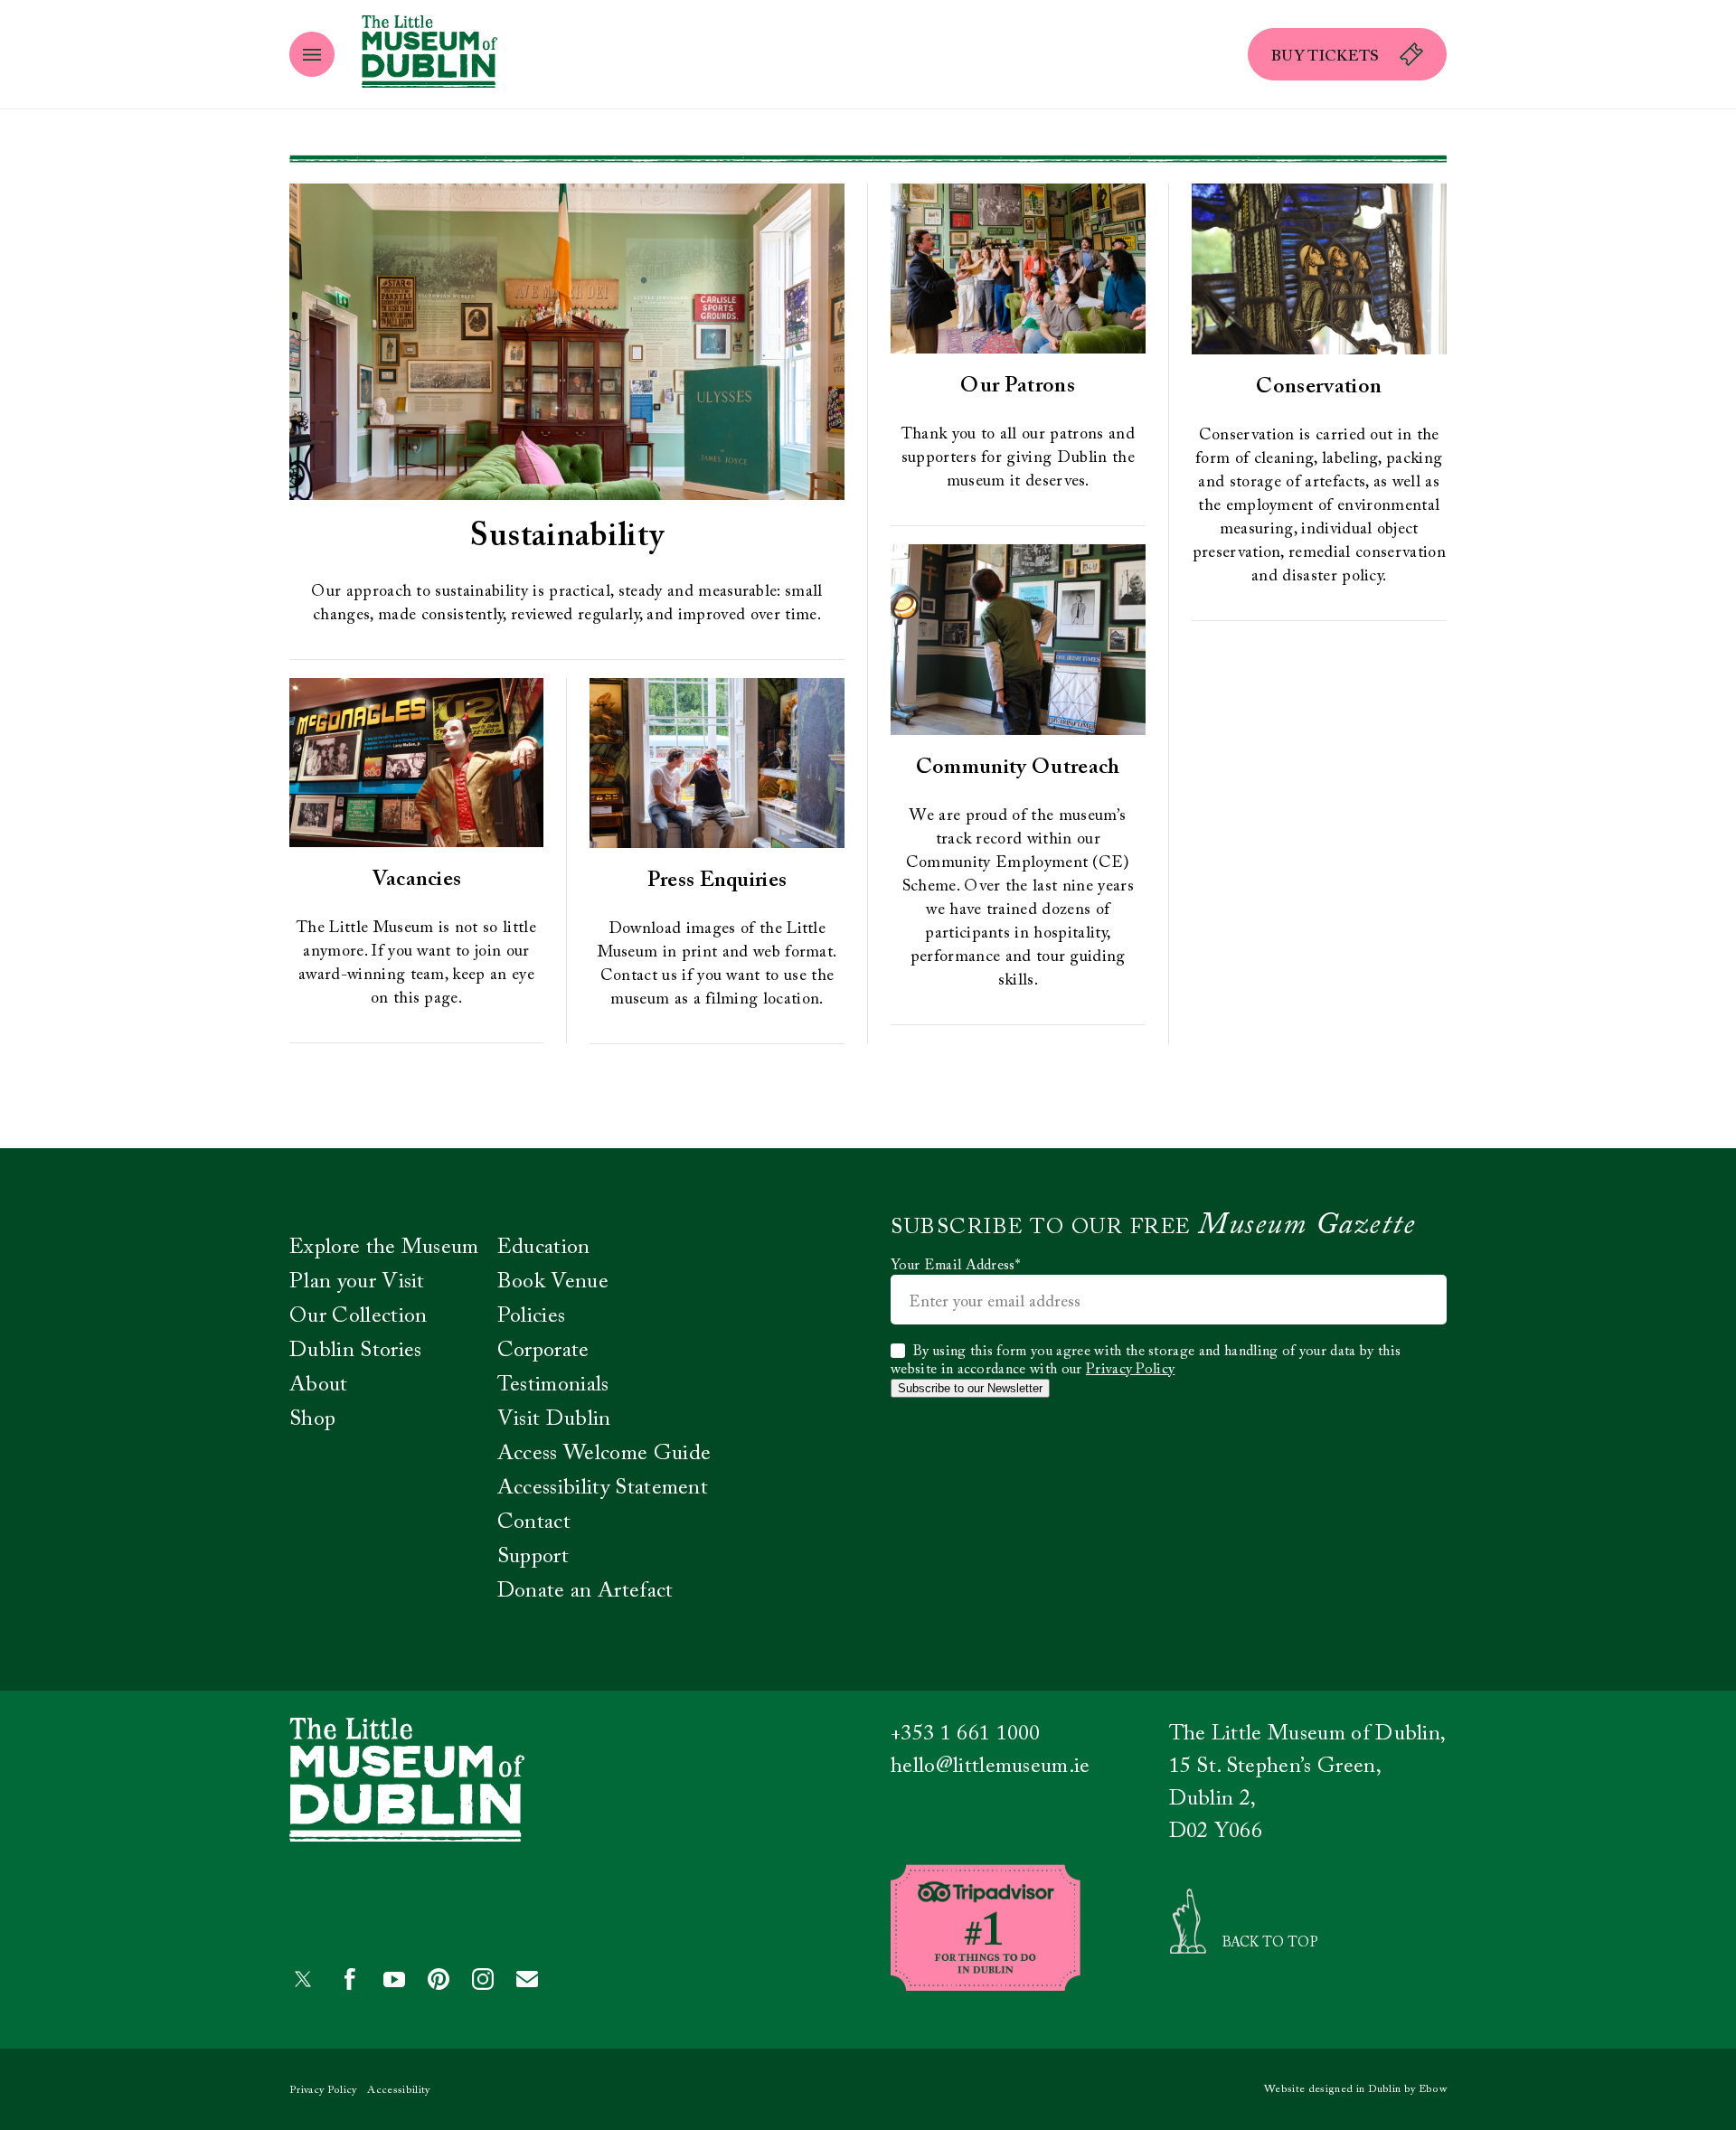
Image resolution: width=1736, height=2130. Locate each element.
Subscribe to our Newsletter (970, 1388)
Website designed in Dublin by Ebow (1355, 2089)
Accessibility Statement (603, 1488)
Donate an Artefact (585, 1591)
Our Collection (358, 1316)
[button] (1347, 54)
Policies (532, 1316)
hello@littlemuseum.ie (991, 1767)
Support (533, 1557)
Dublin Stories (355, 1351)
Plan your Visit (357, 1282)
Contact (534, 1522)
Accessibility (398, 2090)
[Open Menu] (312, 54)
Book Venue (553, 1282)
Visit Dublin (554, 1419)
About (319, 1385)
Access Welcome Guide (604, 1454)
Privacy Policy (1130, 1370)
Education (544, 1248)
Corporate (543, 1351)
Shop (312, 1419)
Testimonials (553, 1385)
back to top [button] (1271, 1943)
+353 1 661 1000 (966, 1734)
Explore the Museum (384, 1248)
